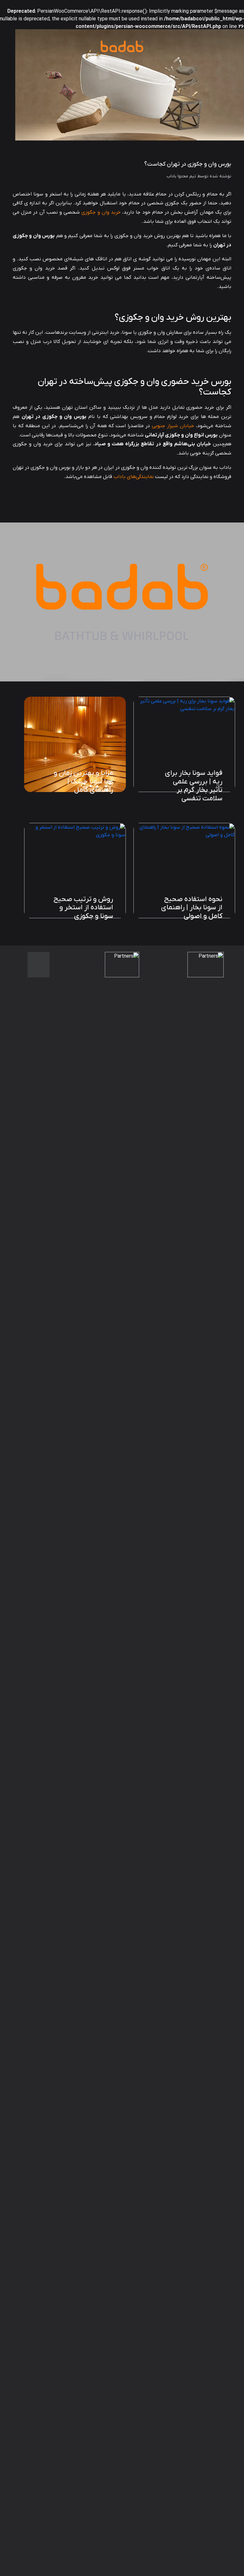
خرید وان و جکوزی (100, 212)
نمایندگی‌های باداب (134, 477)
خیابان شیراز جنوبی (173, 426)
